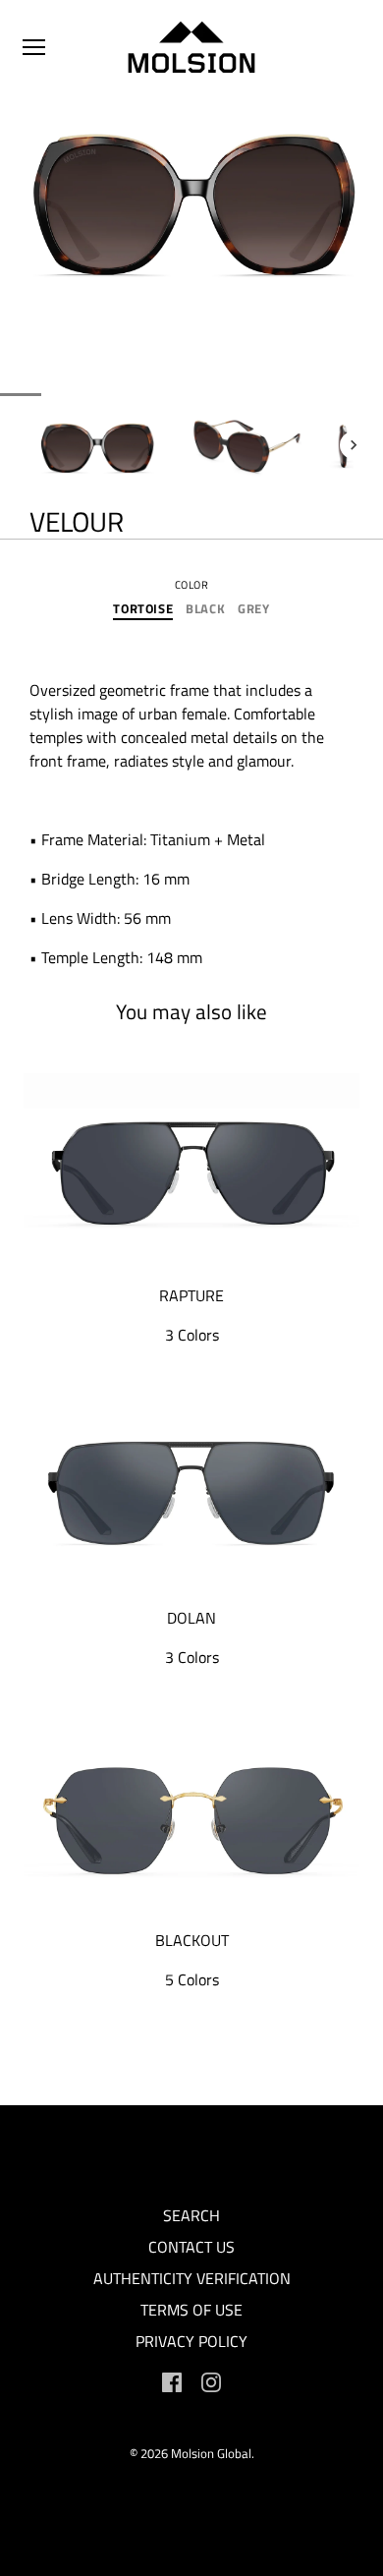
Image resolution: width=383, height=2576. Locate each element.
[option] (98, 445)
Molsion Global (211, 2453)
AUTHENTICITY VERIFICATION (192, 2278)
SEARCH (191, 2215)
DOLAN (191, 1618)
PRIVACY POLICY (191, 2341)
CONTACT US (191, 2247)
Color (192, 585)
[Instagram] (211, 2380)
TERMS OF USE (191, 2310)
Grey (254, 610)
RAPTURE (191, 1295)
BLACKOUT (192, 1940)
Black (205, 610)
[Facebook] (172, 2380)
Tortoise (143, 610)
